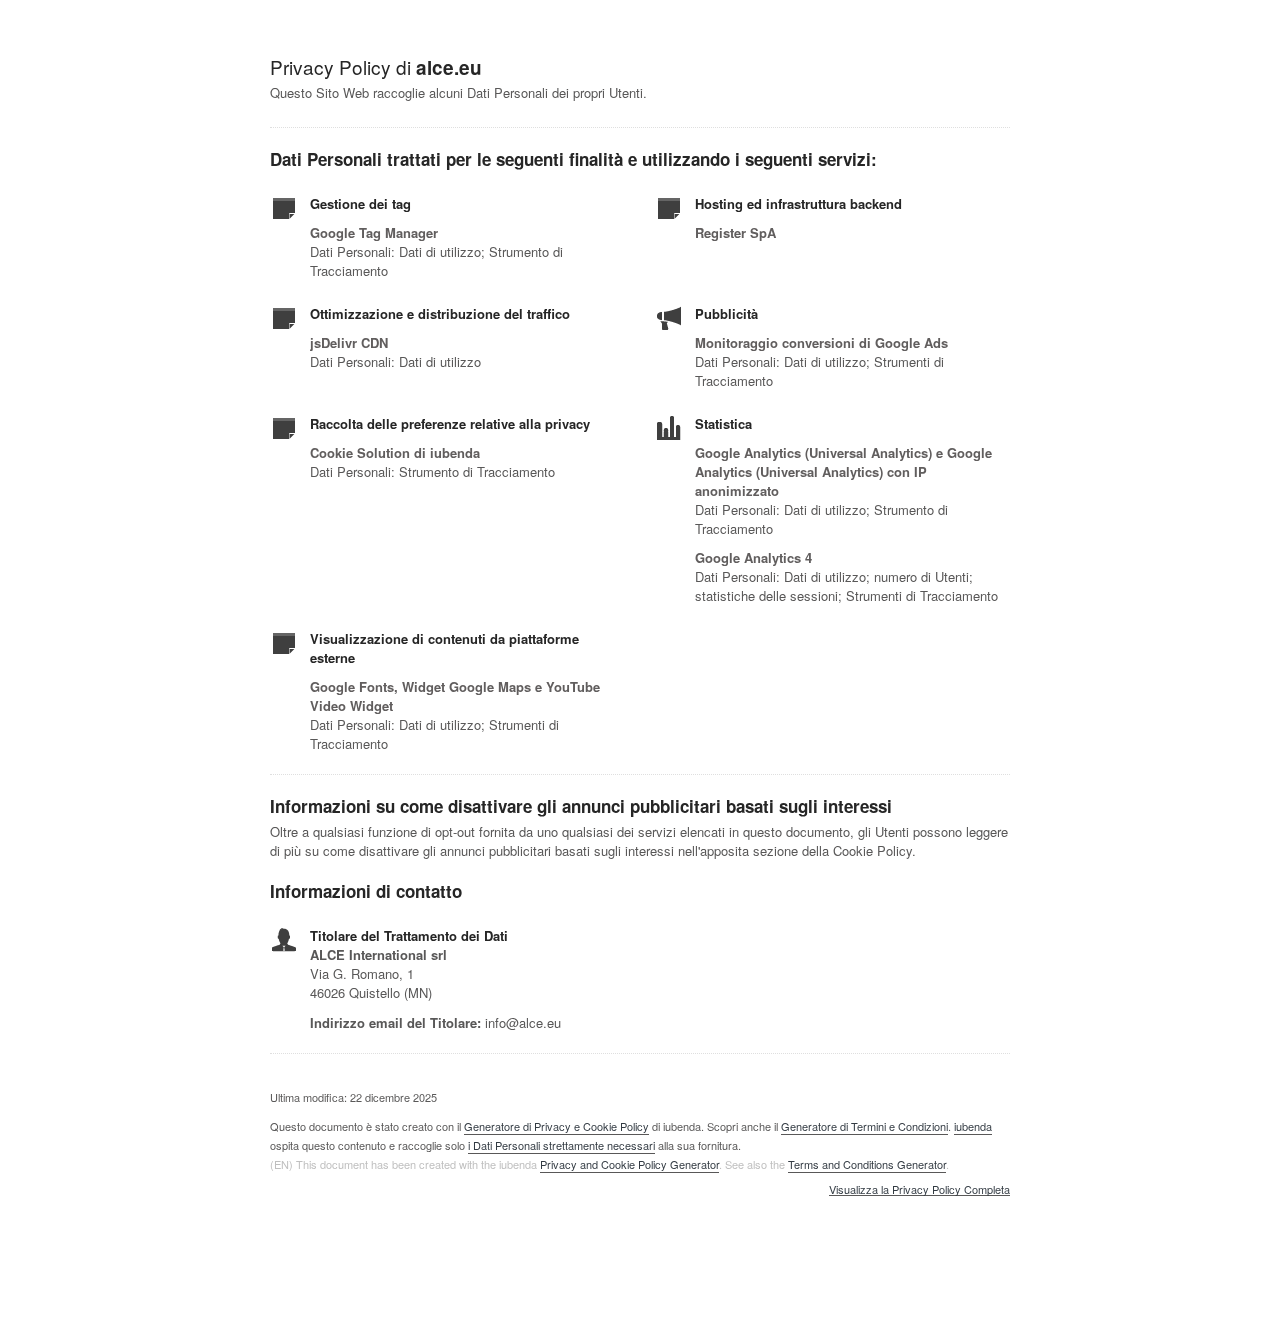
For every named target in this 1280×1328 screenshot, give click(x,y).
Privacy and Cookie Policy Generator (629, 1164)
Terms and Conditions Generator (867, 1164)
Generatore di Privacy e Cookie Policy (556, 1126)
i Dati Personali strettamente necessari (561, 1145)
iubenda (973, 1126)
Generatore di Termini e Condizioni (864, 1126)
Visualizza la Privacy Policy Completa (919, 1190)
